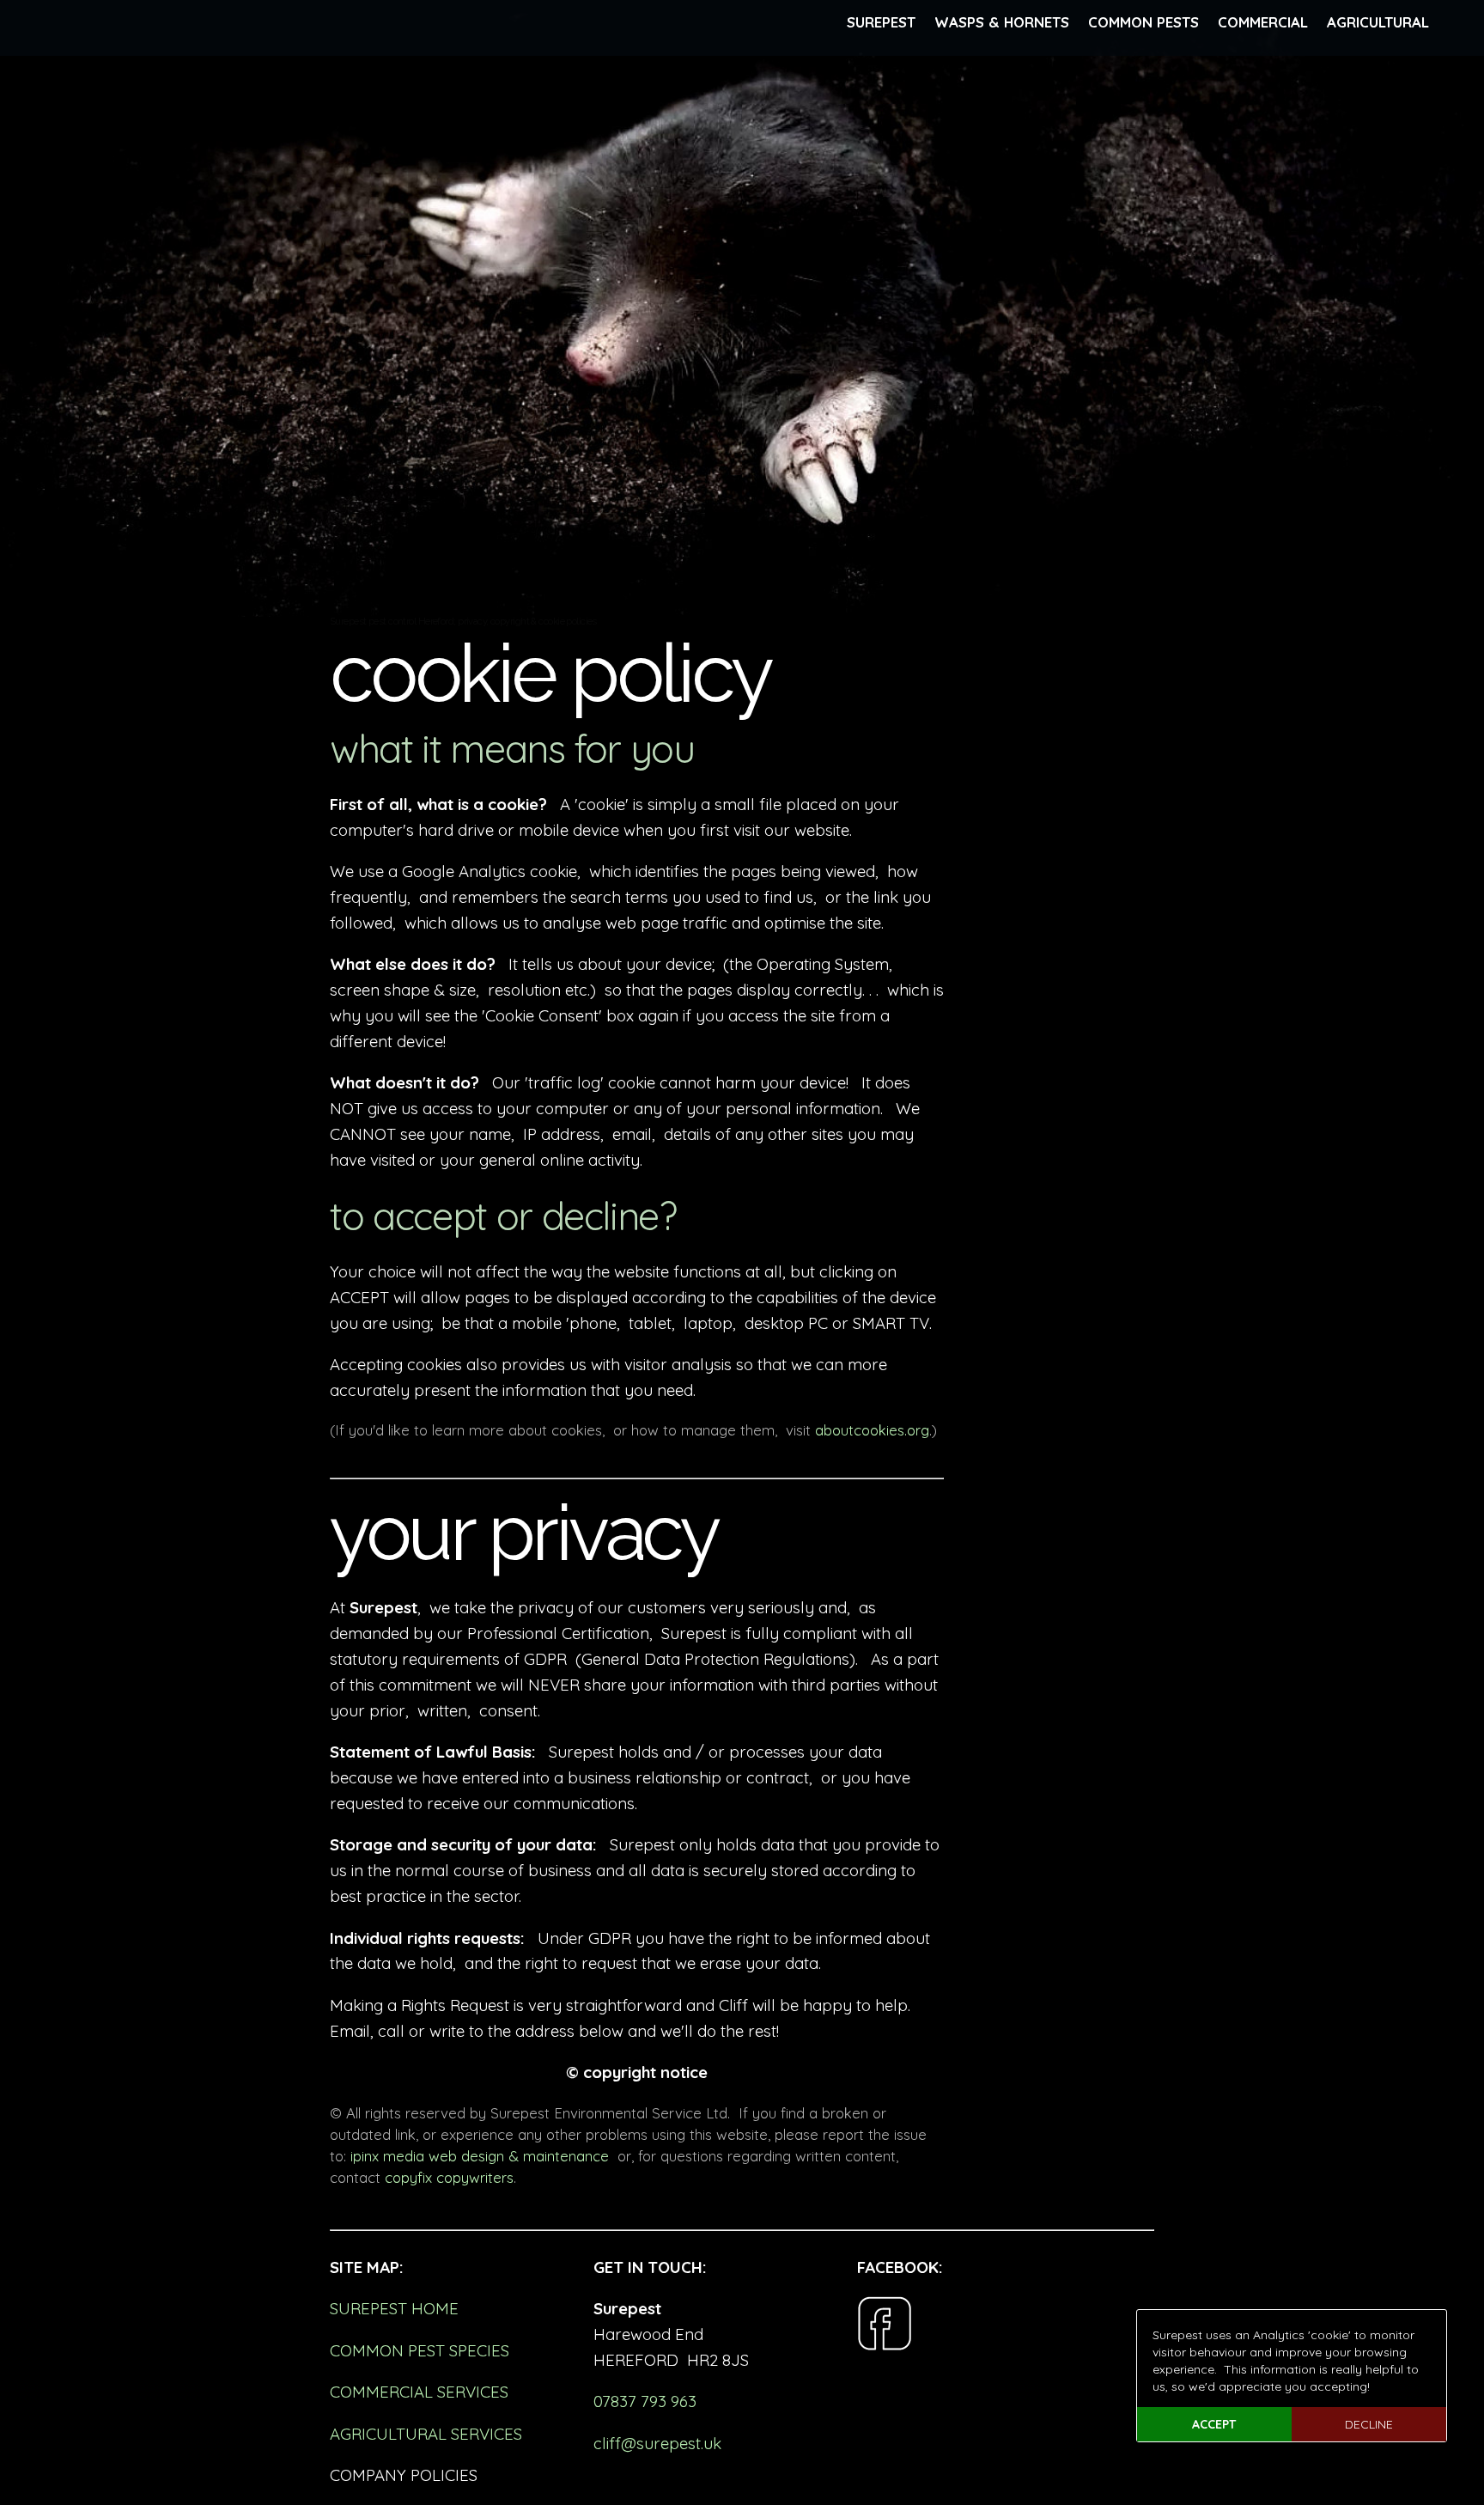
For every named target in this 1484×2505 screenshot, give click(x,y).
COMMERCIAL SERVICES (419, 2392)
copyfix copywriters (449, 2177)
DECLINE (1369, 2424)
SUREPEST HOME (394, 2308)
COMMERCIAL (1263, 22)
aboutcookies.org (872, 1430)
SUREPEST (881, 22)
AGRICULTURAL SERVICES (426, 2434)
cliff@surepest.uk (657, 2443)
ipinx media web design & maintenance (480, 2156)
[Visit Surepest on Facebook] (885, 2345)
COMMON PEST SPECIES (420, 2350)
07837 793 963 (645, 2401)
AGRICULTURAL (1378, 22)
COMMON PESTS (1143, 22)
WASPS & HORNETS (1002, 22)
